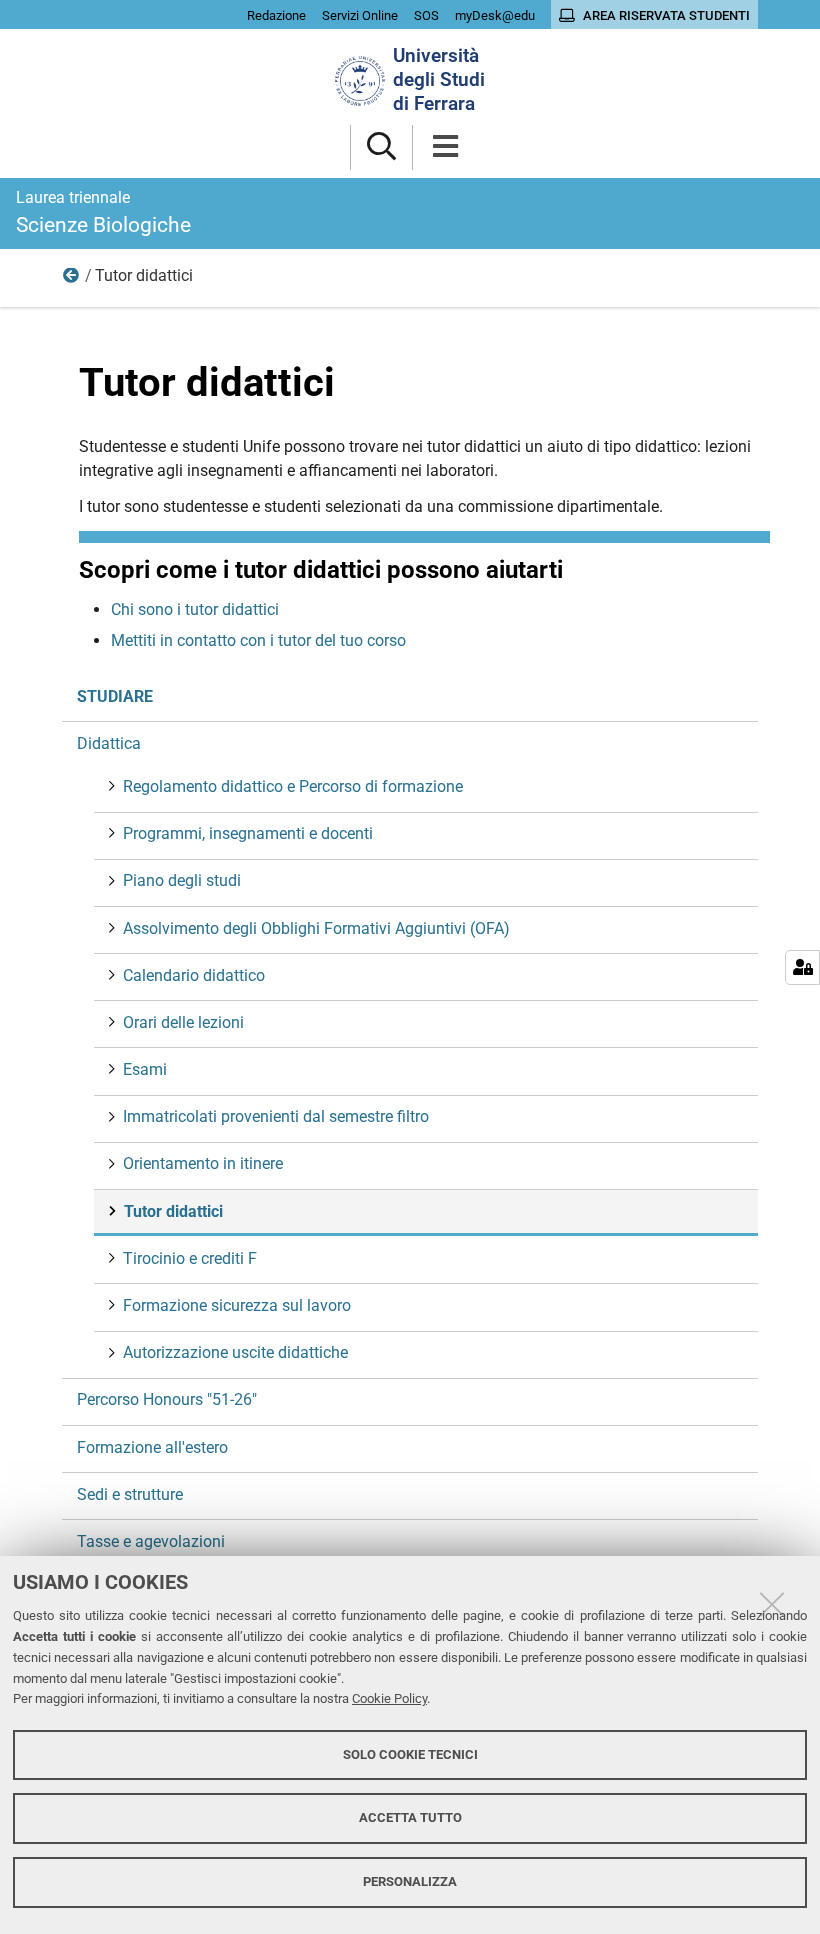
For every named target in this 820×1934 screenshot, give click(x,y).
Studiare (115, 696)
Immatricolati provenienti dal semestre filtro (276, 1116)
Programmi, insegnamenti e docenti (248, 833)
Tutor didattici (173, 1211)
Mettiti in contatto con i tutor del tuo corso (258, 640)
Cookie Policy (389, 1698)
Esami (145, 1069)
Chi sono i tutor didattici (195, 609)
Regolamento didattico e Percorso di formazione (293, 786)
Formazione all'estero (152, 1447)
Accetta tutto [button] (410, 1817)
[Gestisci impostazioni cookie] (802, 967)
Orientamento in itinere (203, 1163)
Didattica (72, 280)
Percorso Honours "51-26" (167, 1399)
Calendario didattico (194, 975)
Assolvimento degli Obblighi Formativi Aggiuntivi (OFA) (316, 928)
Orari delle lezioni (183, 1022)
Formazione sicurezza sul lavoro (237, 1305)
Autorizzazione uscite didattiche (235, 1352)
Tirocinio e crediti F (190, 1258)
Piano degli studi (182, 880)
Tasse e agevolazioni (151, 1541)
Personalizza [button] (410, 1881)
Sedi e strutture (130, 1494)
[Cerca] (381, 147)
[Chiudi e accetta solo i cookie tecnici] (772, 1604)
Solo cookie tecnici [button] (410, 1754)
